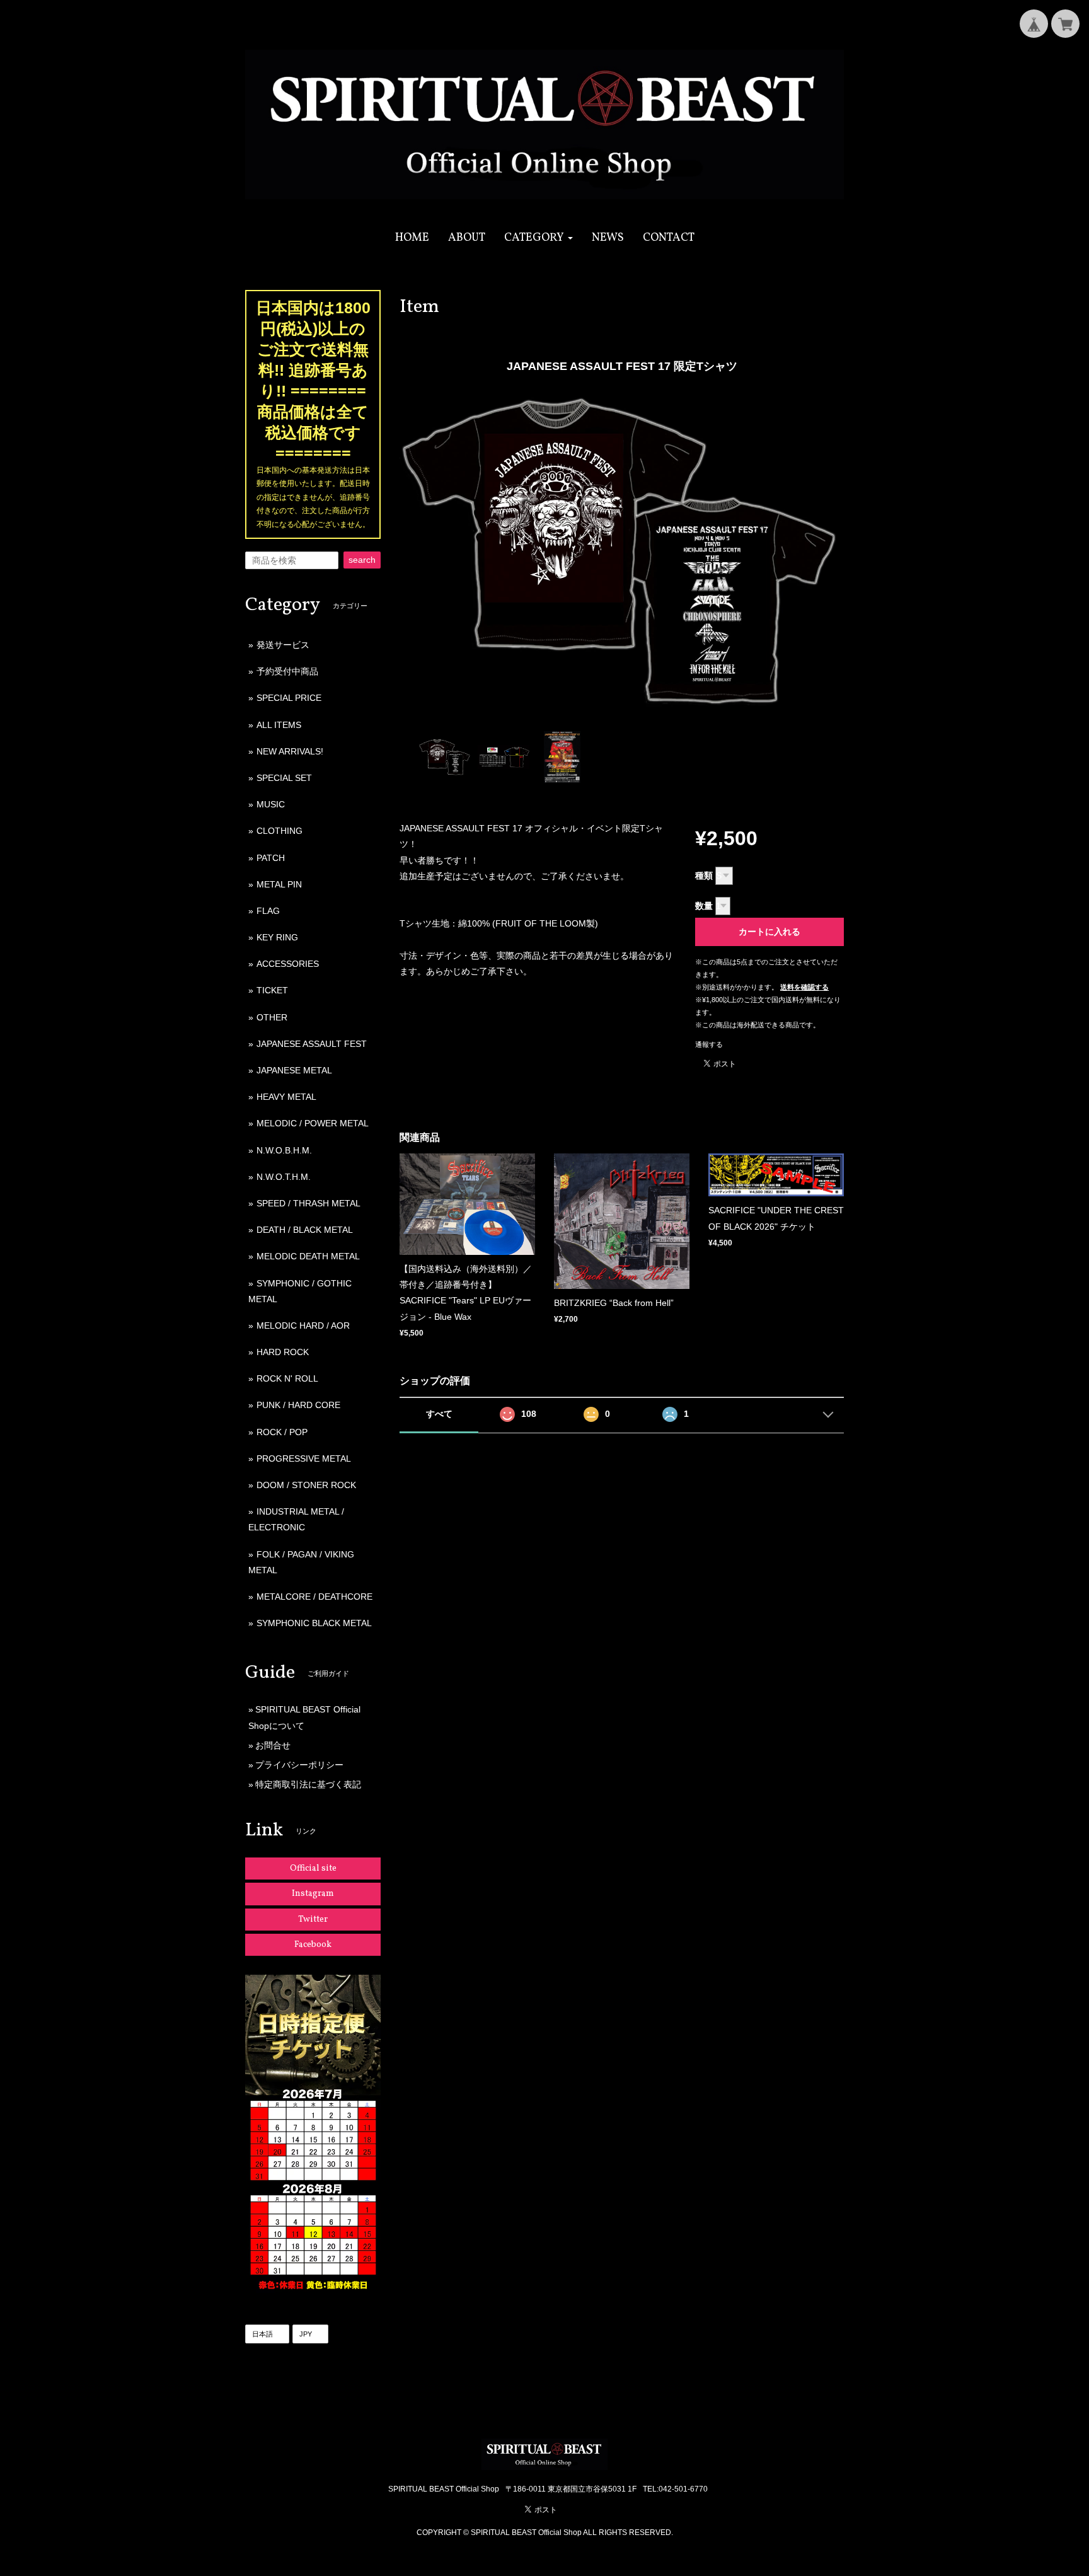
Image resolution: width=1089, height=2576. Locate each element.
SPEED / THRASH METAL (308, 1203)
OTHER (272, 1017)
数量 (704, 906)
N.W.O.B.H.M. (284, 1150)
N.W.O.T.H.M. (284, 1177)
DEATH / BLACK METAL (305, 1230)
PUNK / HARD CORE (298, 1405)
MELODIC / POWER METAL (313, 1123)
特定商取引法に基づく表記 (308, 1784)
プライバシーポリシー (299, 1765)
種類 (704, 875)
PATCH (271, 858)
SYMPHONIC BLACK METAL (314, 1623)
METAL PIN (279, 884)
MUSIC (271, 804)
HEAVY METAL (286, 1097)
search (362, 560)
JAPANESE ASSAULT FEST (312, 1044)
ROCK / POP (282, 1432)
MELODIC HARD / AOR (303, 1326)
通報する (709, 1044)
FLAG (268, 911)
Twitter (313, 1920)
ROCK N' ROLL (287, 1378)
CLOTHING (279, 831)
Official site (313, 1868)
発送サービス (283, 645)
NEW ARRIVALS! (290, 751)
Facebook (313, 1945)
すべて (439, 1414)
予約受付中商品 (287, 671)
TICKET (272, 990)
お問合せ (273, 1745)
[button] (539, 238)
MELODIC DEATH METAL (308, 1256)
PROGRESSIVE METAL (304, 1458)
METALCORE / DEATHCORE (314, 1597)
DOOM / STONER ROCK (306, 1485)
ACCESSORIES (288, 964)
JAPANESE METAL (294, 1070)
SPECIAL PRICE (289, 698)
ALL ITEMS (279, 725)
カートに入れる (769, 932)
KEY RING (277, 937)
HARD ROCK (283, 1352)
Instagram (313, 1894)
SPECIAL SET (284, 778)
